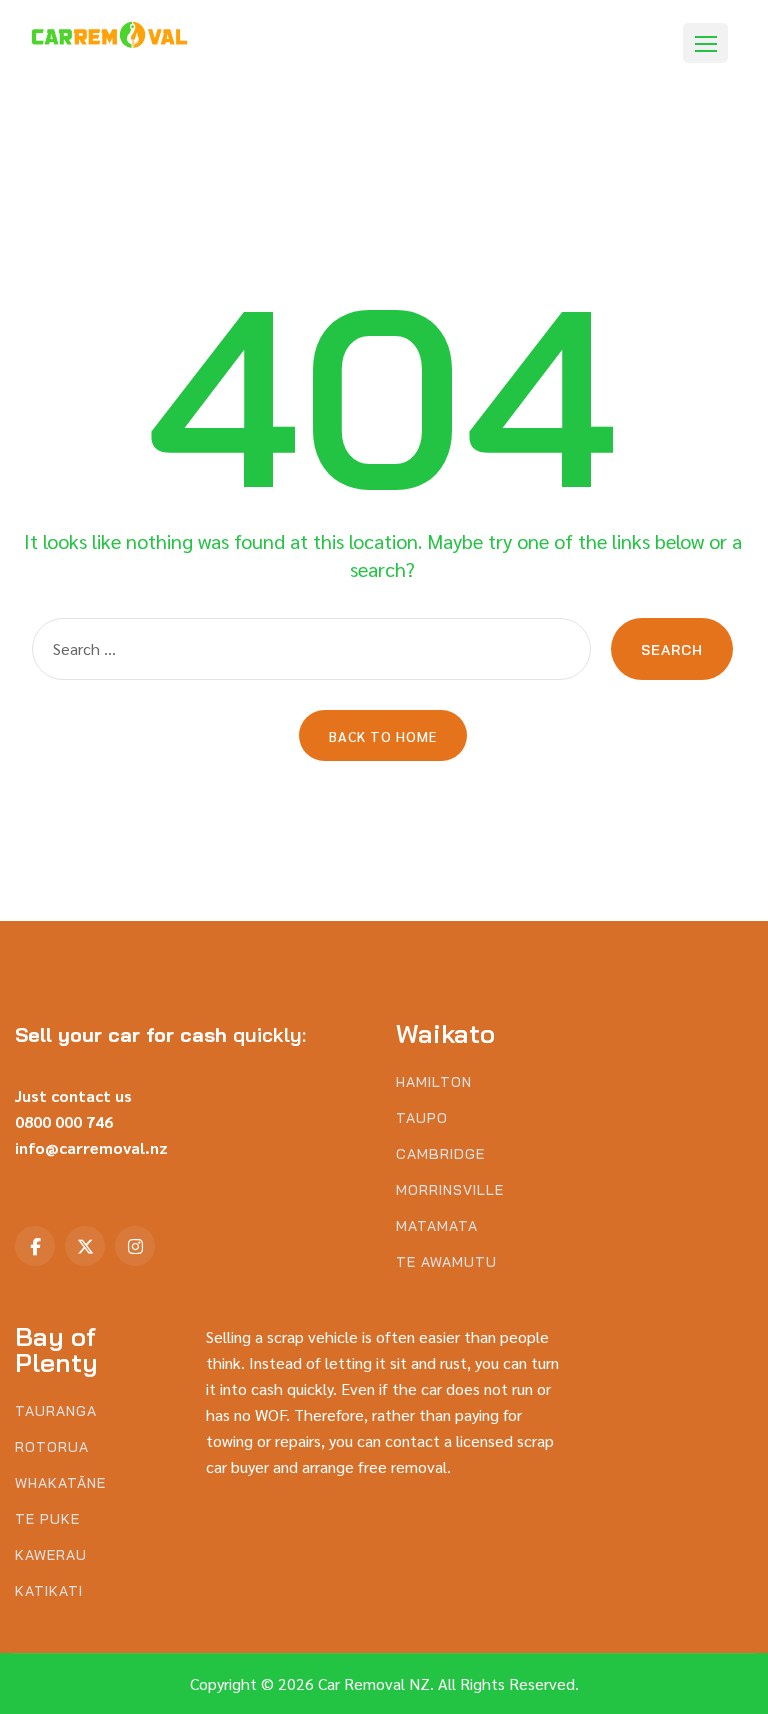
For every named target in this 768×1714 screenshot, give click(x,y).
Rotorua (52, 1447)
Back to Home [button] (383, 736)
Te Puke (47, 1519)
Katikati (49, 1591)
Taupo (422, 1118)
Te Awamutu (446, 1262)
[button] (705, 43)
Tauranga (56, 1411)
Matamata (437, 1226)
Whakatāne (60, 1483)
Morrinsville (450, 1190)
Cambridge (440, 1154)
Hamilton (434, 1082)
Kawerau (51, 1555)
